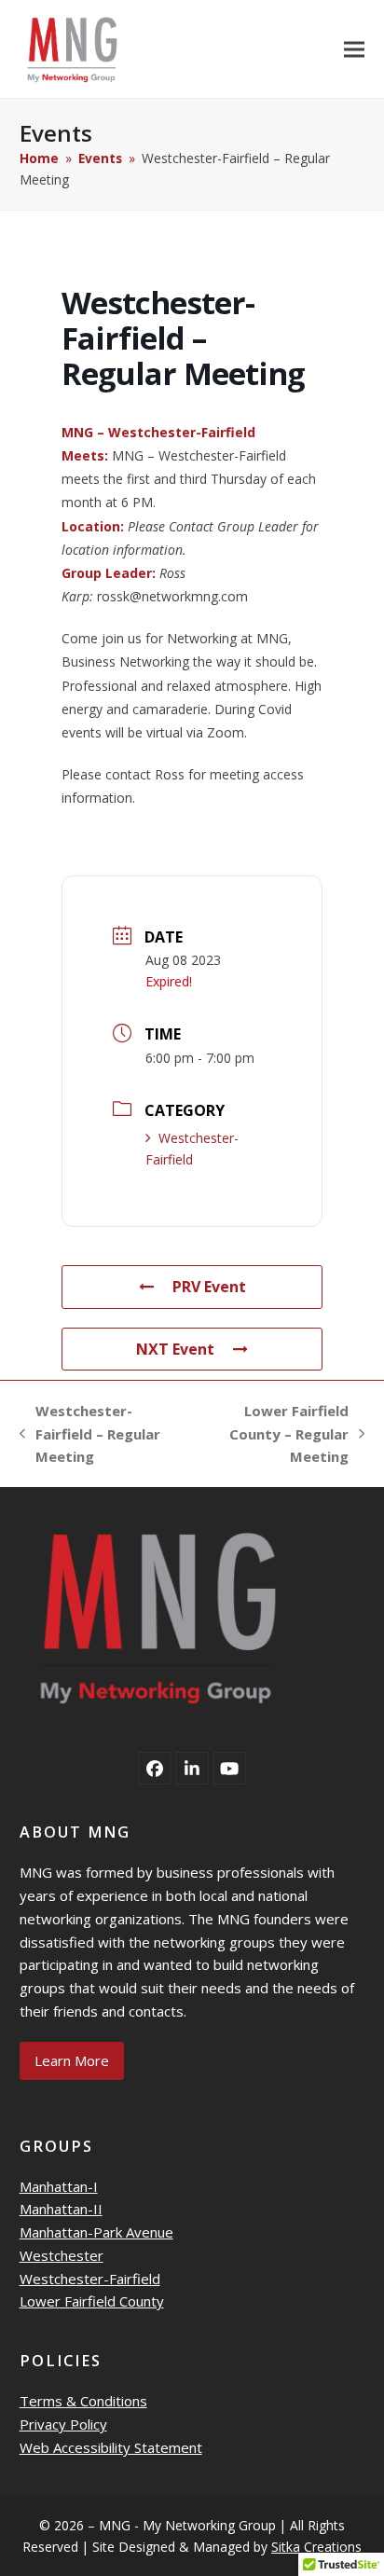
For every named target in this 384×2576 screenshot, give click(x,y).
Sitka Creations (316, 2547)
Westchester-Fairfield (90, 2279)
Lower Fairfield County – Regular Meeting (274, 1435)
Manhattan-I (59, 2186)
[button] (354, 49)
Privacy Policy (63, 2424)
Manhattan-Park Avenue (96, 2232)
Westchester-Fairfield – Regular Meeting (90, 1435)
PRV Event (209, 1287)
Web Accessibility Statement (111, 2447)
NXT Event (175, 1349)
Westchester (62, 2255)
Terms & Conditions (83, 2401)
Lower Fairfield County (92, 2301)
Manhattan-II (61, 2209)
